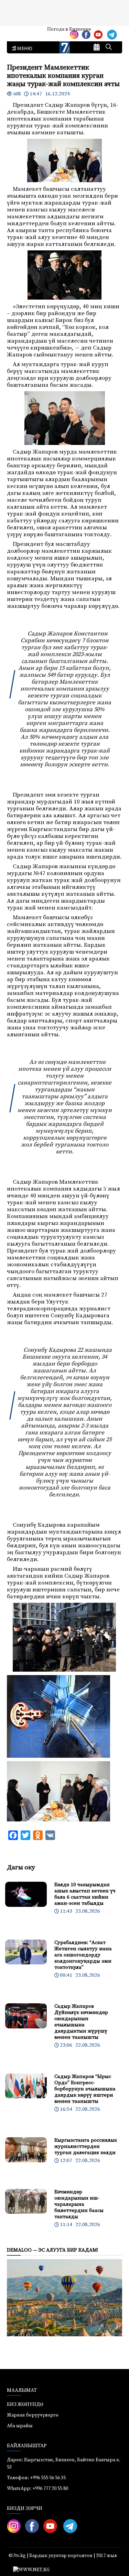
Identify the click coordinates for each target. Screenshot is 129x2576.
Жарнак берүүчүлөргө (33, 2415)
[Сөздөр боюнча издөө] (109, 48)
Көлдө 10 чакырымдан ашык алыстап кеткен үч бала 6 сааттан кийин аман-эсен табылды (85, 1894)
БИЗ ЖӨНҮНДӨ (25, 2404)
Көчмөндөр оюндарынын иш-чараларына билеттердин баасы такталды (79, 2204)
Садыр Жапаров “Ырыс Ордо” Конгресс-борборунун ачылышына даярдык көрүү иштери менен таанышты (85, 2089)
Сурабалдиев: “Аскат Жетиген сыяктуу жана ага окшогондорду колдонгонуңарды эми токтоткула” (83, 1955)
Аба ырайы (16, 32)
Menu (24, 49)
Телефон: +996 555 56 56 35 (36, 2478)
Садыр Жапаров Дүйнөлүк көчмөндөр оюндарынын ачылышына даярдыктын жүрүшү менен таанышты (81, 2022)
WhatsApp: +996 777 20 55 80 (37, 2489)
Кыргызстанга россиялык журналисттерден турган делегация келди (86, 2146)
